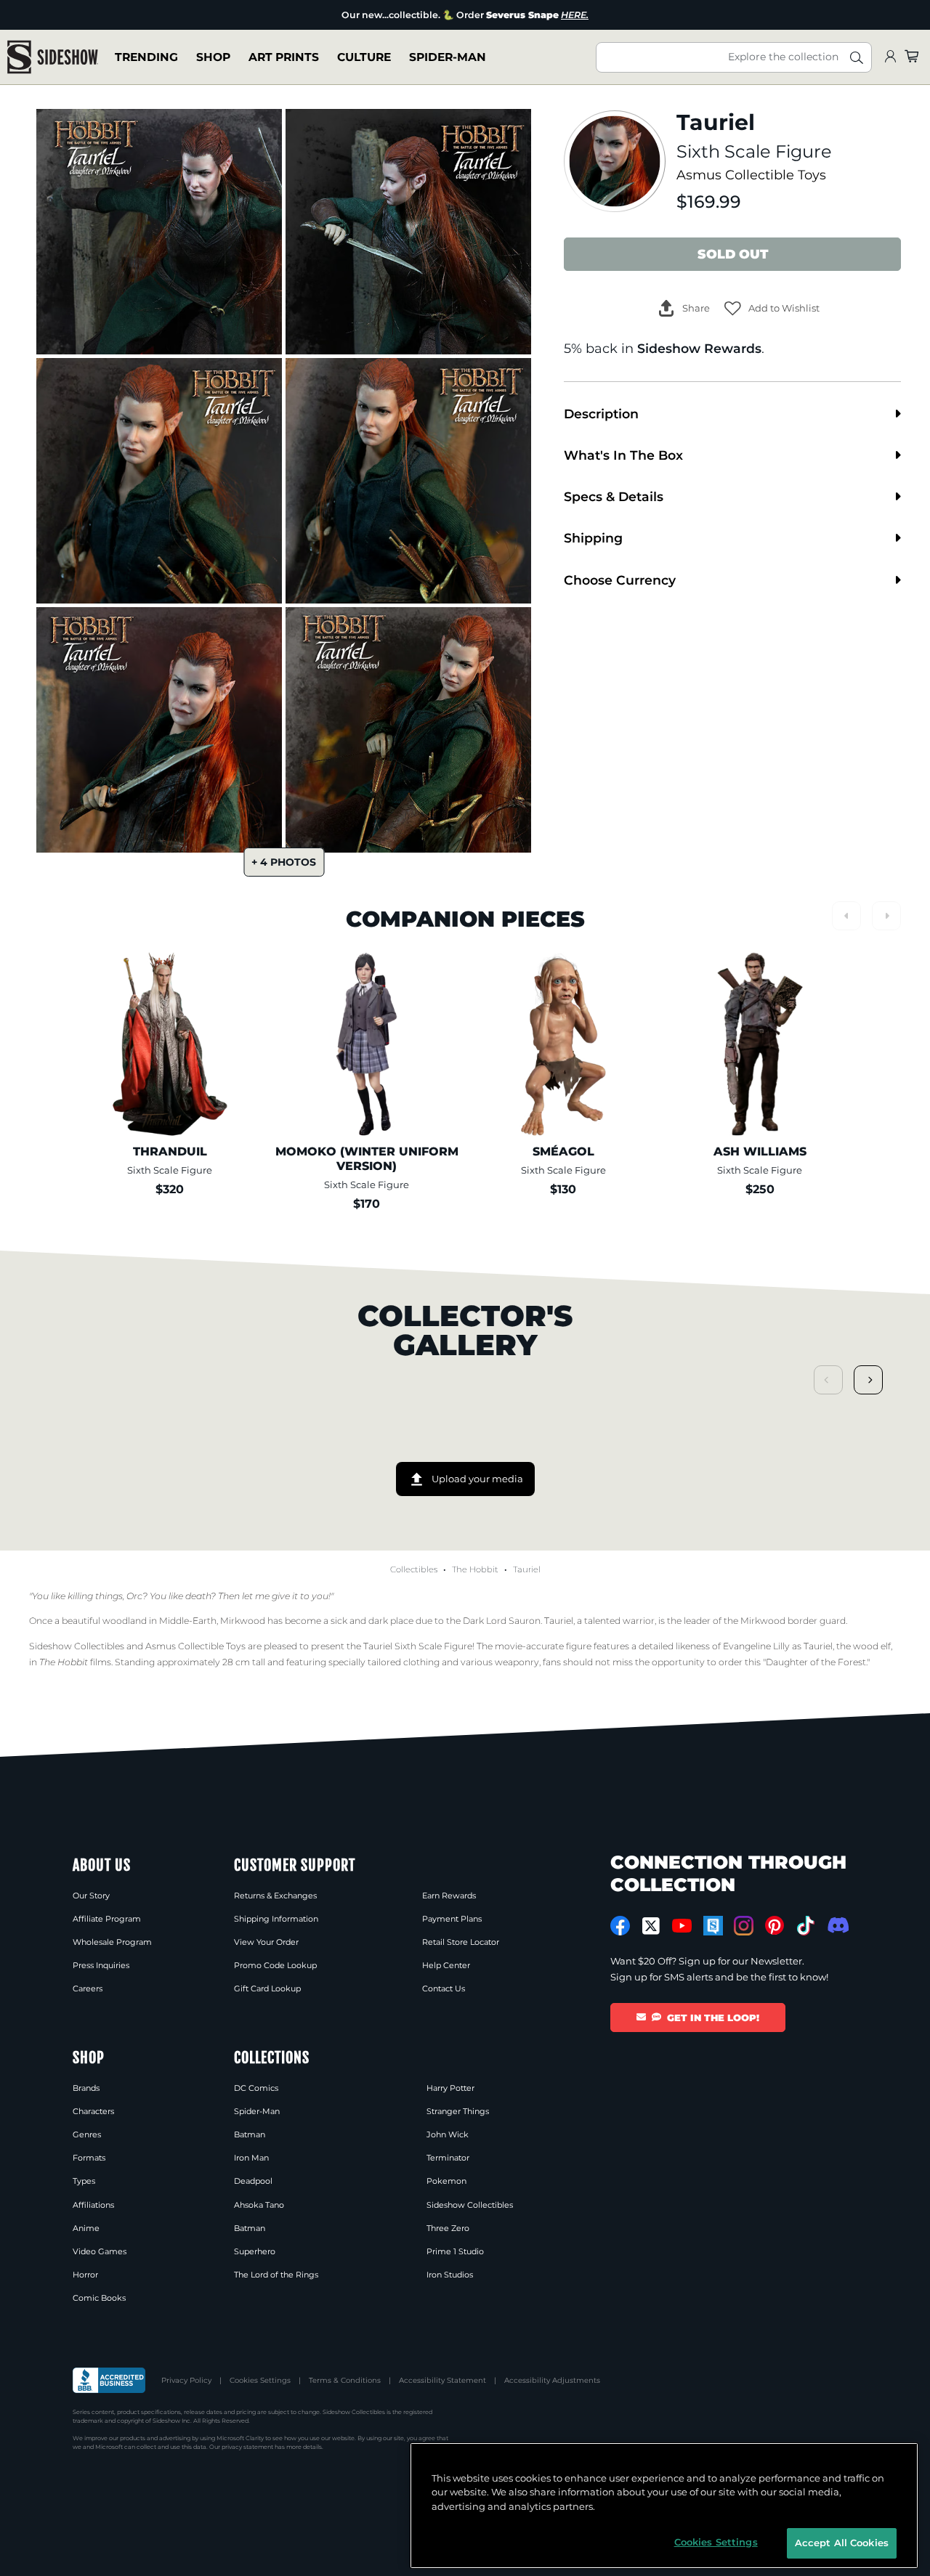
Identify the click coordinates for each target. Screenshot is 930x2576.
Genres (87, 2134)
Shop (213, 57)
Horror (85, 2275)
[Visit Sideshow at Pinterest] (775, 1926)
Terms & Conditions (345, 2380)
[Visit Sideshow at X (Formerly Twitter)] (651, 1926)
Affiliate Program (107, 1919)
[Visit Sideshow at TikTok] (805, 1926)
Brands (86, 2088)
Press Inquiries (101, 1965)
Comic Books (99, 2298)
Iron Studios (450, 2275)
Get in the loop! (713, 2018)
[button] (772, 308)
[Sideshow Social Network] (713, 1926)
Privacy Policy (186, 2380)
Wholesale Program (112, 1942)
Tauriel (527, 1569)
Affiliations (93, 2205)
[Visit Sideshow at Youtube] (682, 1926)
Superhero (255, 2251)
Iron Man (251, 2158)
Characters (93, 2111)
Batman (250, 2134)
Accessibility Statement (442, 2380)
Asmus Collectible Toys (751, 175)
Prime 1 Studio (455, 2251)
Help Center (446, 1965)
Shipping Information (276, 1919)
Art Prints (284, 57)
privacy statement (247, 2447)
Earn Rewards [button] (449, 1896)
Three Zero (448, 2228)
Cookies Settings (260, 2380)
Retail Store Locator (461, 1942)
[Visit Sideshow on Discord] (837, 1925)
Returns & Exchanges (275, 1896)
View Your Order (266, 1942)
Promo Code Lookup (275, 1965)
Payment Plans (452, 1919)
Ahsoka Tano (259, 2205)
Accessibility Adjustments (552, 2380)
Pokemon (446, 2181)
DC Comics (256, 2088)
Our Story (91, 1896)
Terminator (448, 2158)
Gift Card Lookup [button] (267, 1988)
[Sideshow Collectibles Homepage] (53, 57)
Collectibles (414, 1569)
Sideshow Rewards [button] (699, 348)
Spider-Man (448, 57)
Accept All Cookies (842, 2543)
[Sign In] (890, 57)
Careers (88, 1988)
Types (84, 2181)
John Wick (448, 2134)
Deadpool (253, 2181)
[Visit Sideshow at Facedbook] (620, 1926)
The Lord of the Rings (276, 2275)
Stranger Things (458, 2111)
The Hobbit (475, 1569)
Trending (146, 57)
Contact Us (444, 1988)
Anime (86, 2228)
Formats (89, 2158)
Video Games (100, 2251)
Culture (364, 57)
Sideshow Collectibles (470, 2205)
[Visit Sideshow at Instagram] (744, 1926)
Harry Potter (450, 2088)
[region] (664, 2506)
